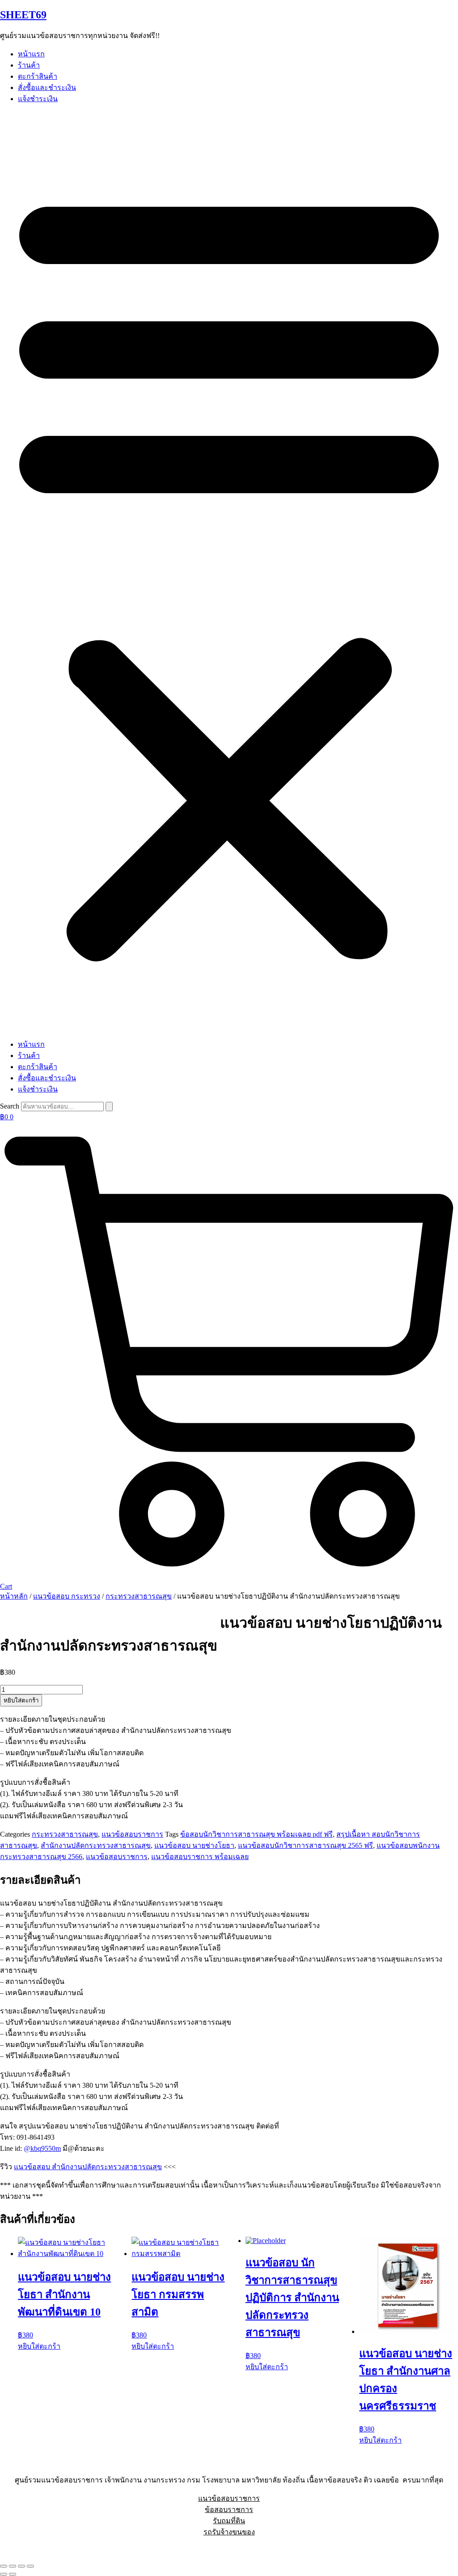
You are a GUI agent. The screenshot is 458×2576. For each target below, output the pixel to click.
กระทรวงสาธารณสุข (139, 1596)
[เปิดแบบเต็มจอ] (13, 2566)
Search (10, 1106)
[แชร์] (21, 2566)
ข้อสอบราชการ (229, 2510)
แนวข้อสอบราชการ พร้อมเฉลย (200, 1857)
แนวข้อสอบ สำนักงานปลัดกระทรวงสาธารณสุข (88, 2167)
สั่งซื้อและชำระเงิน (47, 87)
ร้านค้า (29, 65)
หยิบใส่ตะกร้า (21, 1700)
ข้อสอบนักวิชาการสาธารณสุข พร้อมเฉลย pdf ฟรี (257, 1834)
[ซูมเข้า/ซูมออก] (4, 2566)
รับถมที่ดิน (229, 2521)
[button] (229, 571)
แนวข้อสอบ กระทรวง (67, 1596)
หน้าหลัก (14, 1596)
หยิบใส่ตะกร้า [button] (39, 2346)
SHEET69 (23, 15)
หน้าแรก (31, 54)
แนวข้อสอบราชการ (132, 1834)
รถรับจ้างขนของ (229, 2532)
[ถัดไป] (13, 2574)
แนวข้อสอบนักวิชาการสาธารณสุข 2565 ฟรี (305, 1845)
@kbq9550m (42, 2148)
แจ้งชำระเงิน (38, 99)
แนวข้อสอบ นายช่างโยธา (194, 1845)
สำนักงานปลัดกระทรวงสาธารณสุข (96, 1845)
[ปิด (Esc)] (30, 2566)
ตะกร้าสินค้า (38, 76)
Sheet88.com (18, 2548)
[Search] (109, 1107)
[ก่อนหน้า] (4, 2574)
